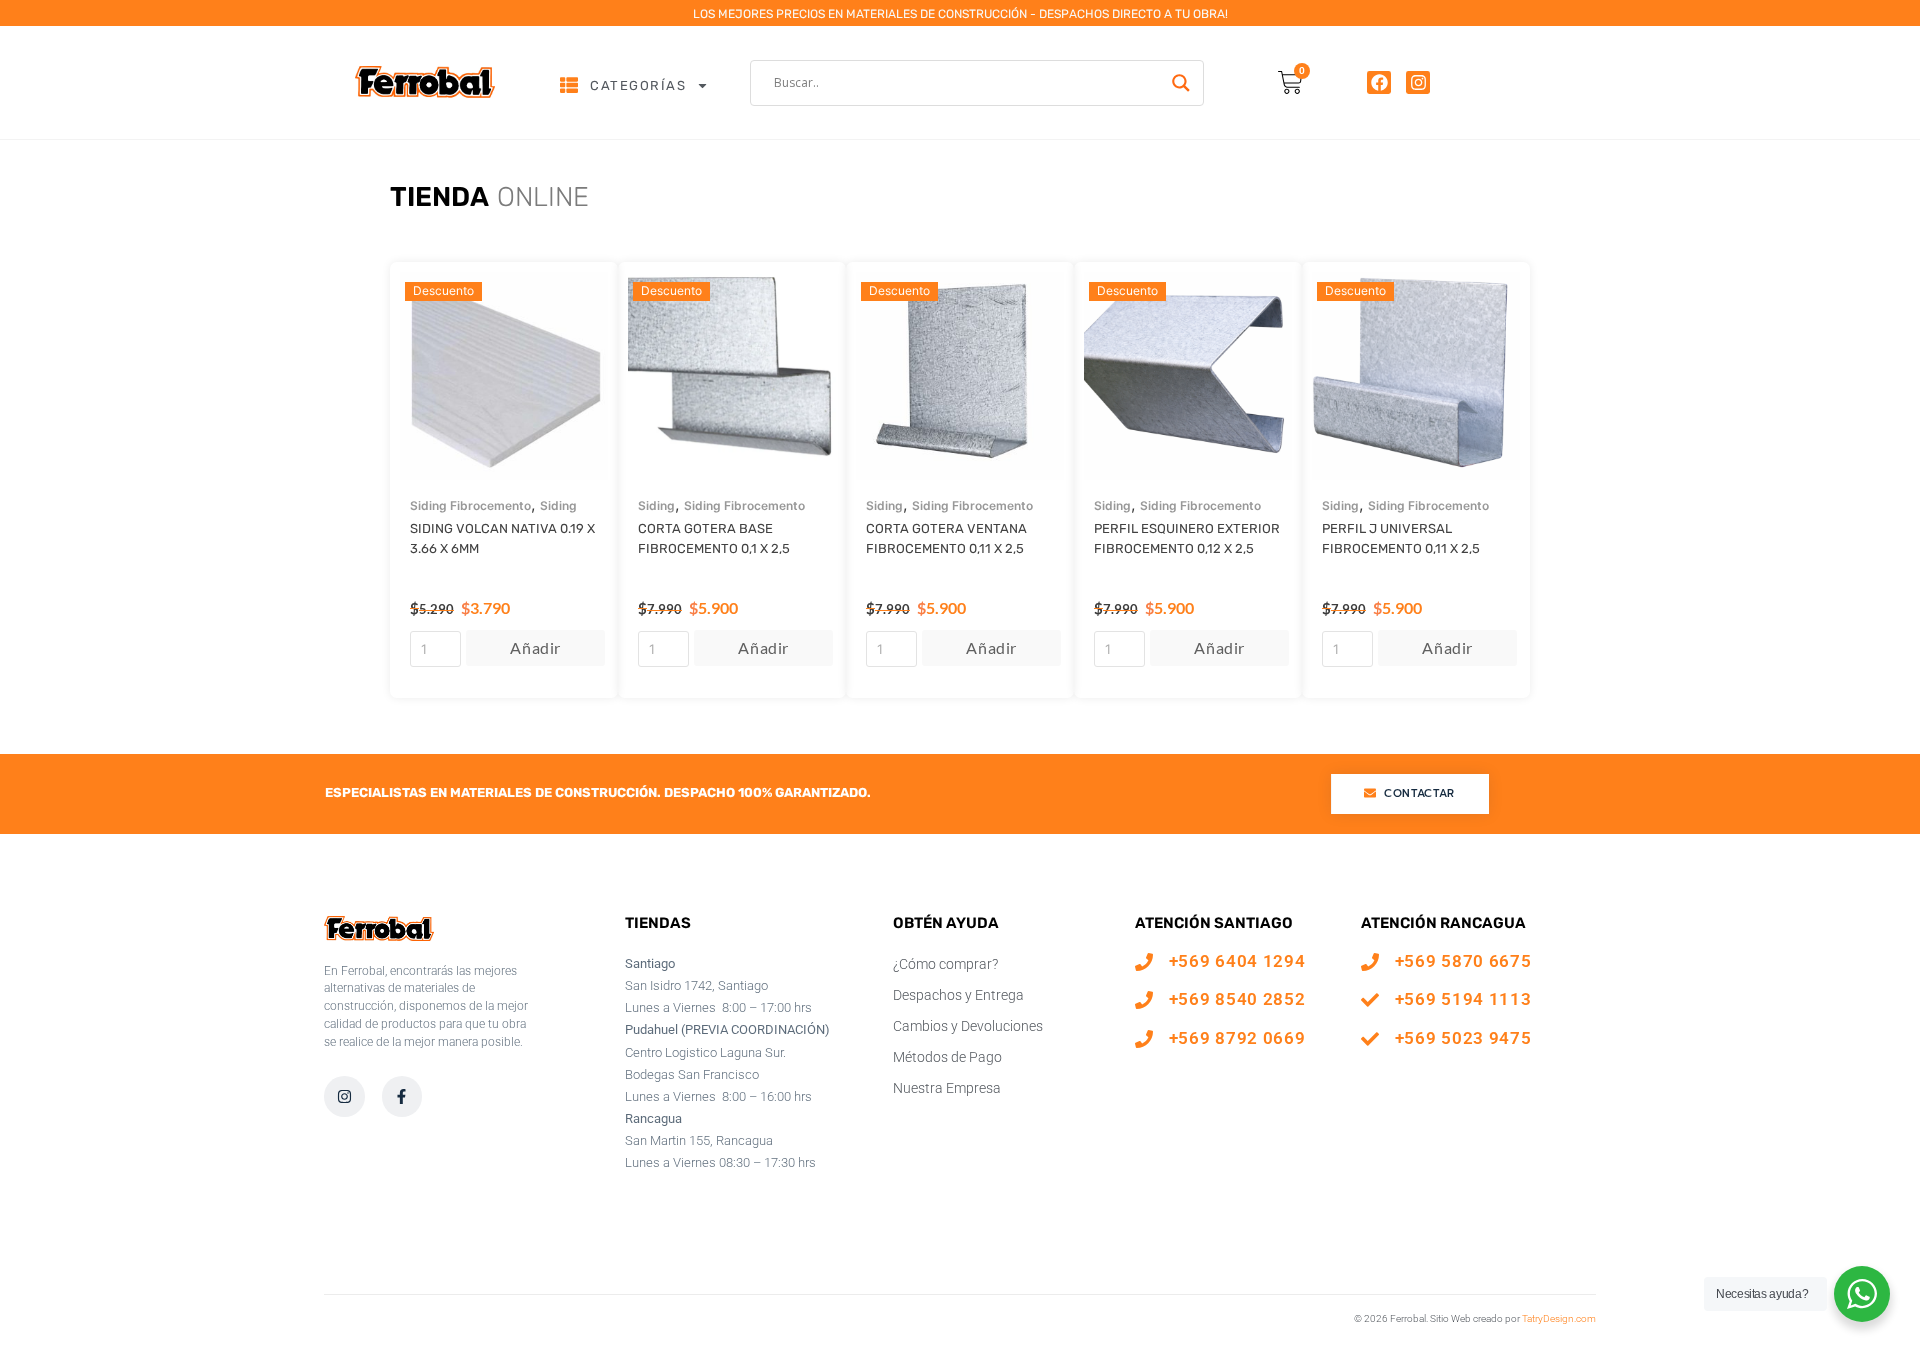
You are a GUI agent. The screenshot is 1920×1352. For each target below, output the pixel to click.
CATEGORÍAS (638, 85)
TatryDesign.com (1559, 1318)
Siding (558, 505)
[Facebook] (1379, 83)
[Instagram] (1418, 83)
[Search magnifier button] (1181, 83)
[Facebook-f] (402, 1096)
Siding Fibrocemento (470, 505)
